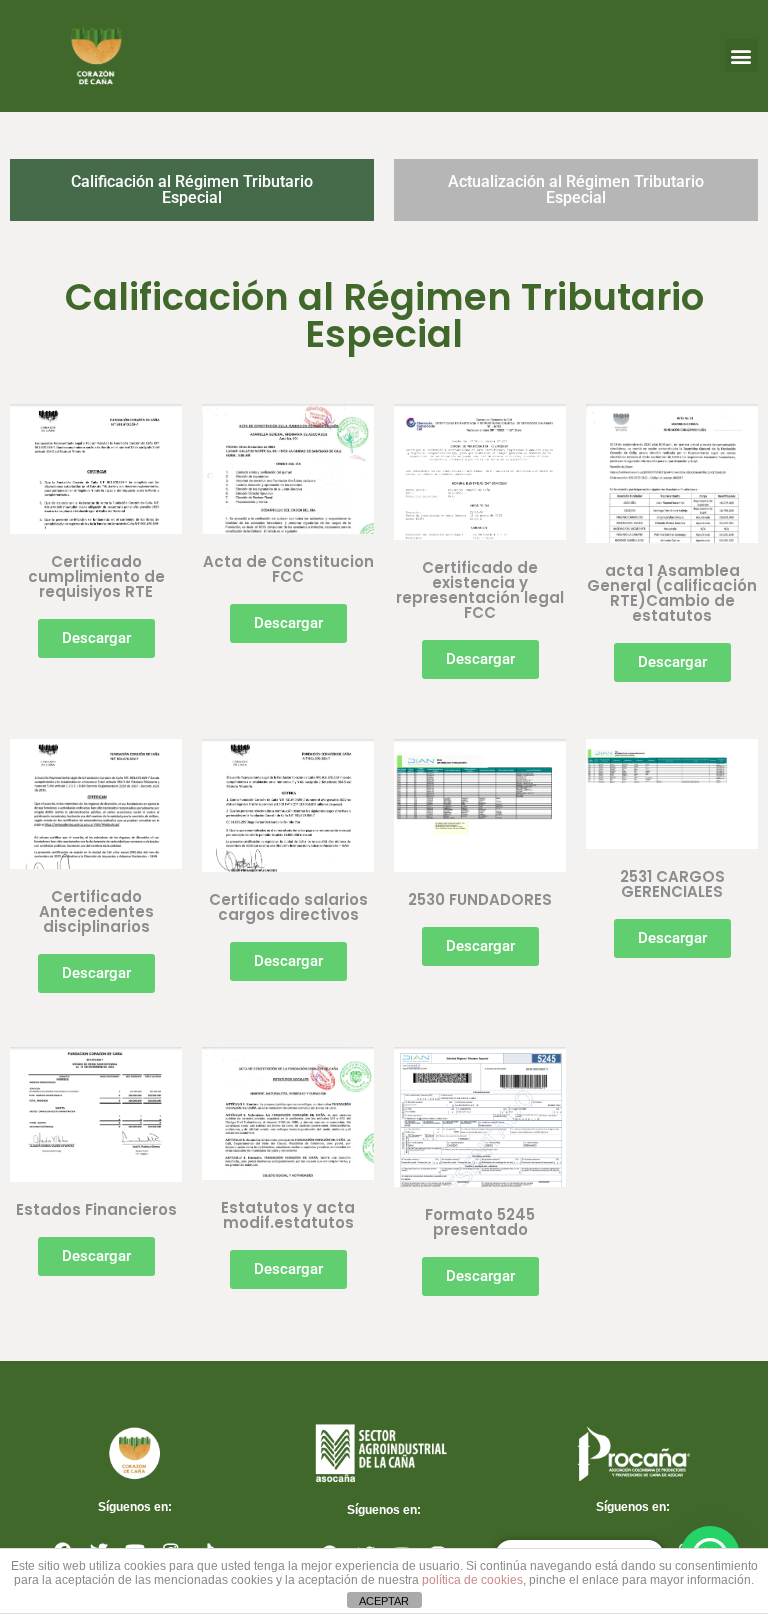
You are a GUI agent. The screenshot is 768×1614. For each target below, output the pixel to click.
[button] (741, 55)
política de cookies (472, 1580)
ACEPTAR (384, 1601)
